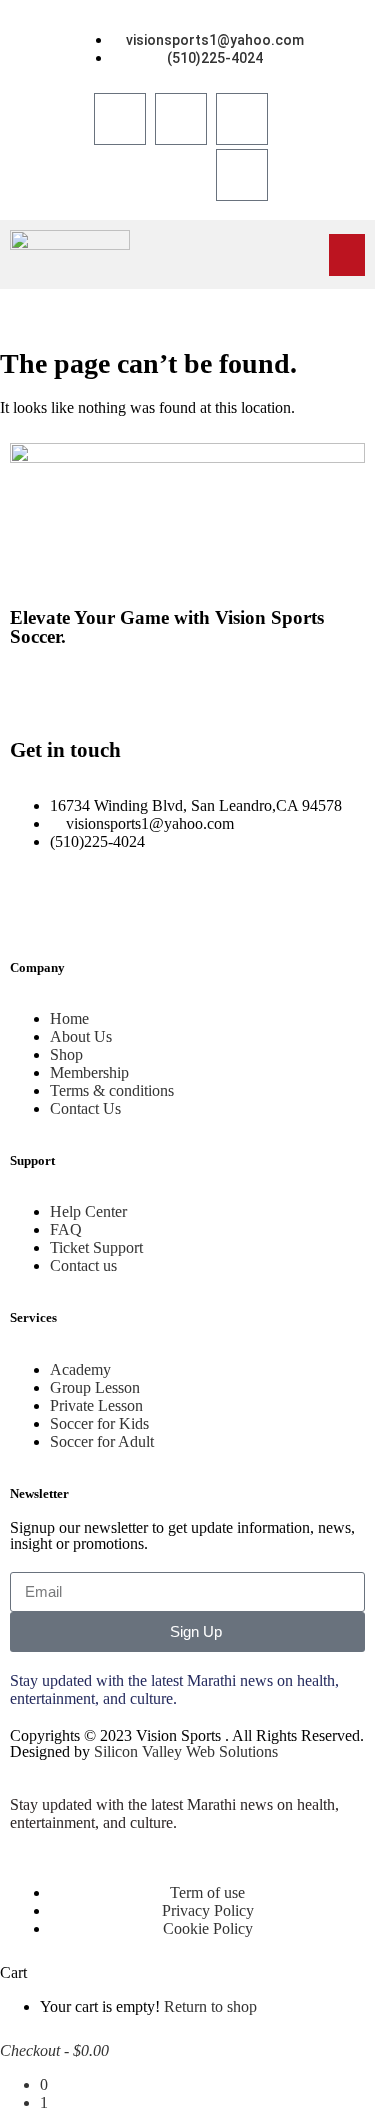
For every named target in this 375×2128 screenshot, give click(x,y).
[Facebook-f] (35, 691)
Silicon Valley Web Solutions (186, 1751)
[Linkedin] (89, 691)
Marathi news (230, 1680)
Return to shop (210, 2006)
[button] (347, 255)
